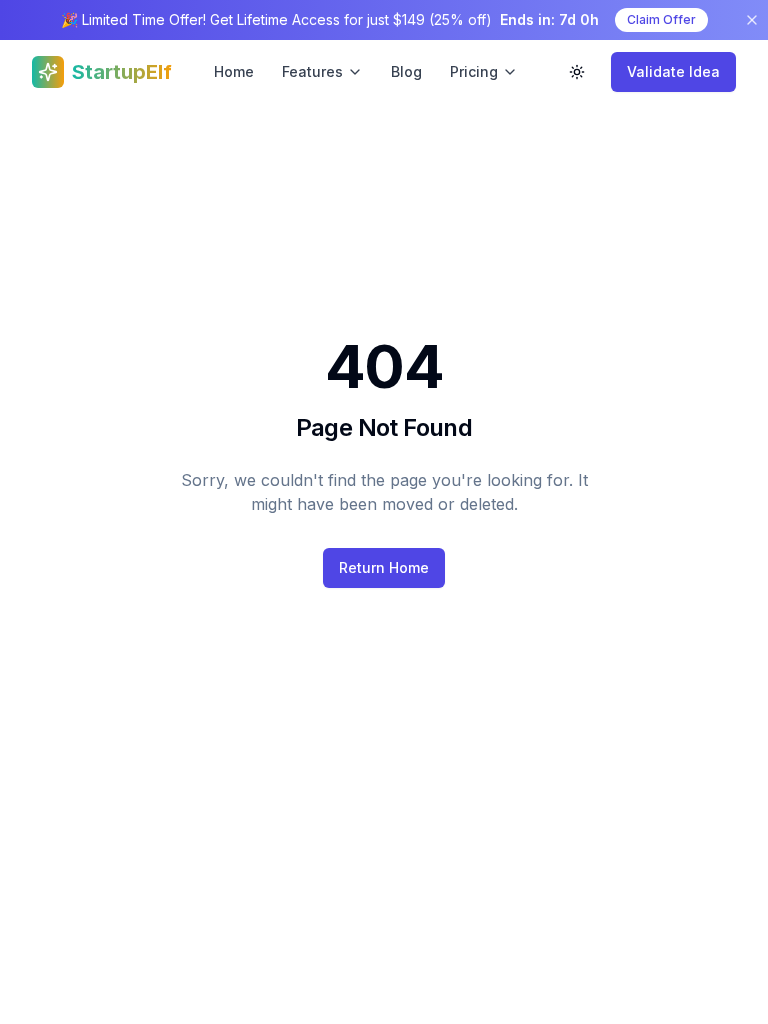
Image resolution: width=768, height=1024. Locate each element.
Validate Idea (673, 71)
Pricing (474, 71)
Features (312, 71)
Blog (406, 71)
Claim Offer (661, 19)
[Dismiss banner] (752, 20)
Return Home (384, 567)
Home (234, 71)
